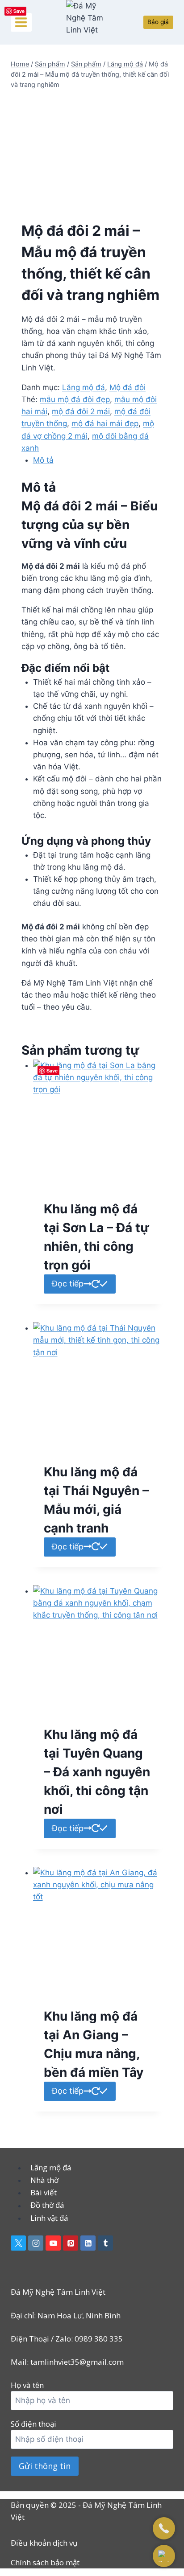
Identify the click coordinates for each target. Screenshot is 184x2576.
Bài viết (44, 2192)
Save (19, 11)
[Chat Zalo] (164, 2556)
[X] (18, 2243)
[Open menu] (21, 22)
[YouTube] (53, 2243)
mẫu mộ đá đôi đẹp (75, 399)
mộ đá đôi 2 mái (81, 411)
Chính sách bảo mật (45, 2562)
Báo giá (158, 22)
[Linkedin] (88, 2243)
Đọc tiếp (68, 1284)
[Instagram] (36, 2243)
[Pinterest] (71, 2243)
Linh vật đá (49, 2218)
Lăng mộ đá (84, 387)
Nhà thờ (44, 2180)
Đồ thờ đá (47, 2205)
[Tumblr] (105, 2243)
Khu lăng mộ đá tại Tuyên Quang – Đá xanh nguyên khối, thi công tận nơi (97, 1772)
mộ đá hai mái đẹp (105, 423)
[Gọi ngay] (164, 2528)
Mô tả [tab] (43, 460)
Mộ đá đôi (128, 387)
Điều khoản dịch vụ (44, 2543)
